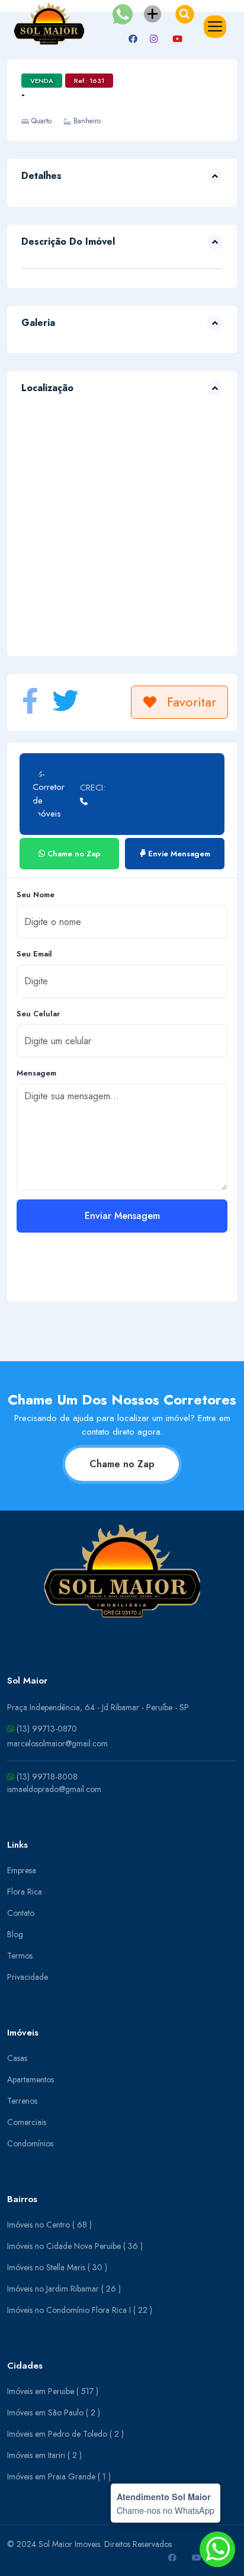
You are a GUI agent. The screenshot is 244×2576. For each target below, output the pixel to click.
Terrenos (22, 2101)
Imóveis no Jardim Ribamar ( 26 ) (64, 2289)
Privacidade (28, 1977)
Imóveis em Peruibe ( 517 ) (53, 2391)
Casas (17, 2058)
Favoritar (192, 702)
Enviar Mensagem (122, 1216)
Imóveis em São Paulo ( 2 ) (54, 2412)
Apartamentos (30, 2079)
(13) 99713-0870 (46, 1729)
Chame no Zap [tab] (73, 854)
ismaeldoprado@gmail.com (54, 1789)
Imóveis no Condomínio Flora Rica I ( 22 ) (80, 2310)
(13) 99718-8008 (46, 1777)
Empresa (22, 1870)
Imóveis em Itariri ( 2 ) (44, 2455)
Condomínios (30, 2143)
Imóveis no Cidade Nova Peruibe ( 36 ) (75, 2246)
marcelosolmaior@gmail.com (57, 1743)
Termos (20, 1956)
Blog (15, 1934)
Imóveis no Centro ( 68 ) (49, 2225)
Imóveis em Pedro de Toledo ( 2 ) (65, 2434)
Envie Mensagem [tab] (178, 854)
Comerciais (27, 2122)
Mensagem (36, 1073)
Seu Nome (36, 895)
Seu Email (34, 954)
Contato (21, 1913)
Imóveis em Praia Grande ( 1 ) (59, 2476)
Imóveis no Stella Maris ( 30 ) (57, 2267)
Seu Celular (38, 1014)
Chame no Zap (122, 1464)
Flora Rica (25, 1892)
